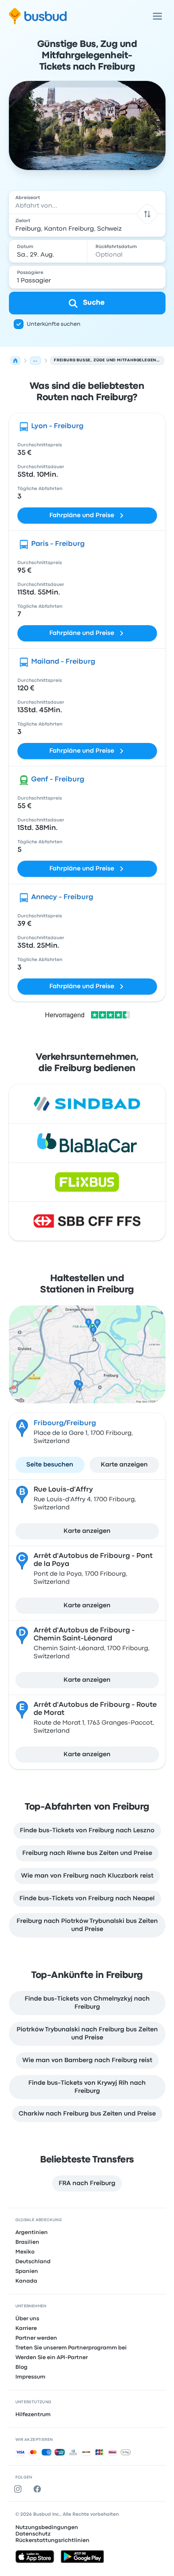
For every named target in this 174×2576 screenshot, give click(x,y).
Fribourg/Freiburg (65, 1423)
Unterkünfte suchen (54, 324)
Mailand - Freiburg (63, 662)
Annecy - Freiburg (62, 897)
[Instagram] (19, 2489)
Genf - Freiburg (58, 780)
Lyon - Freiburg (57, 426)
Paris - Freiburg (58, 544)
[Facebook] (39, 2489)
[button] (147, 214)
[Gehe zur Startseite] (38, 16)
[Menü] (157, 16)
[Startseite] (15, 361)
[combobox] (87, 202)
